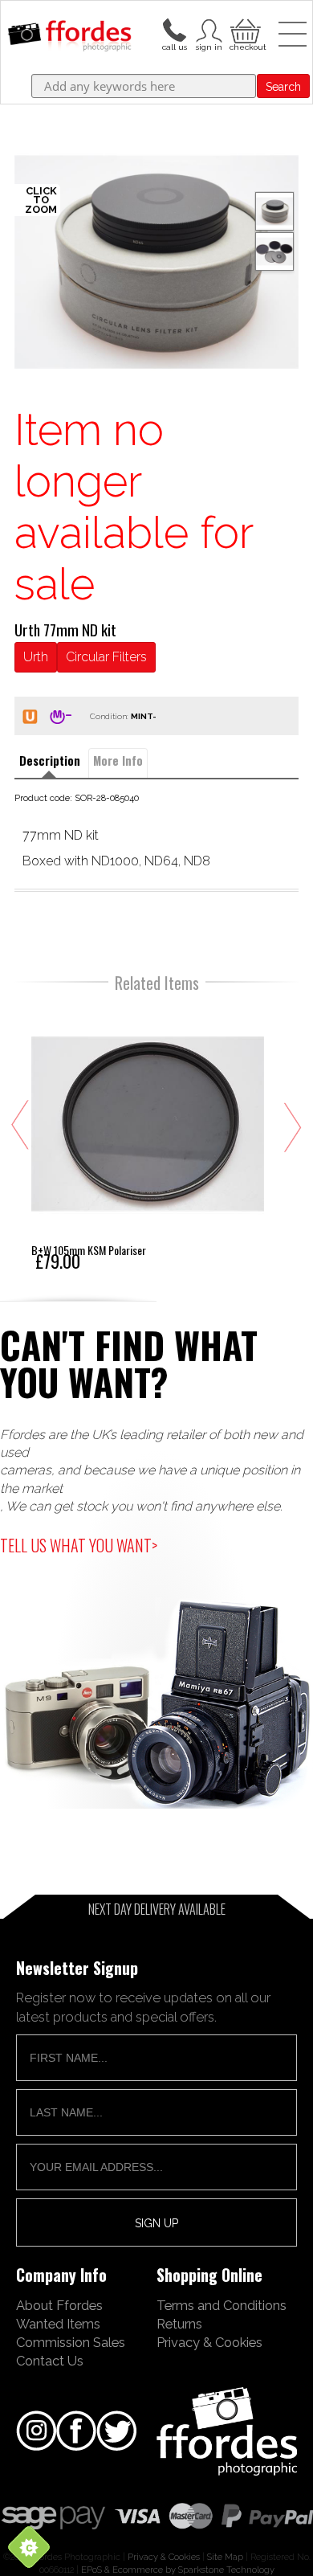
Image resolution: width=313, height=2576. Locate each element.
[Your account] (174, 29)
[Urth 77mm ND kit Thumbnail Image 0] (156, 262)
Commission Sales (71, 2342)
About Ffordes (59, 2305)
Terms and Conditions (222, 2305)
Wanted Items (58, 2324)
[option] (156, 262)
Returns (179, 2324)
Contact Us (50, 2361)
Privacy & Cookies (209, 2342)
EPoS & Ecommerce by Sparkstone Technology (178, 2570)
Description (50, 761)
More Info (118, 761)
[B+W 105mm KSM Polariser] (148, 1138)
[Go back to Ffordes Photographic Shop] (69, 37)
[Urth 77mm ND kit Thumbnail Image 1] (274, 251)
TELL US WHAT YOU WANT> (79, 1545)
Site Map (225, 2557)
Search (283, 87)
